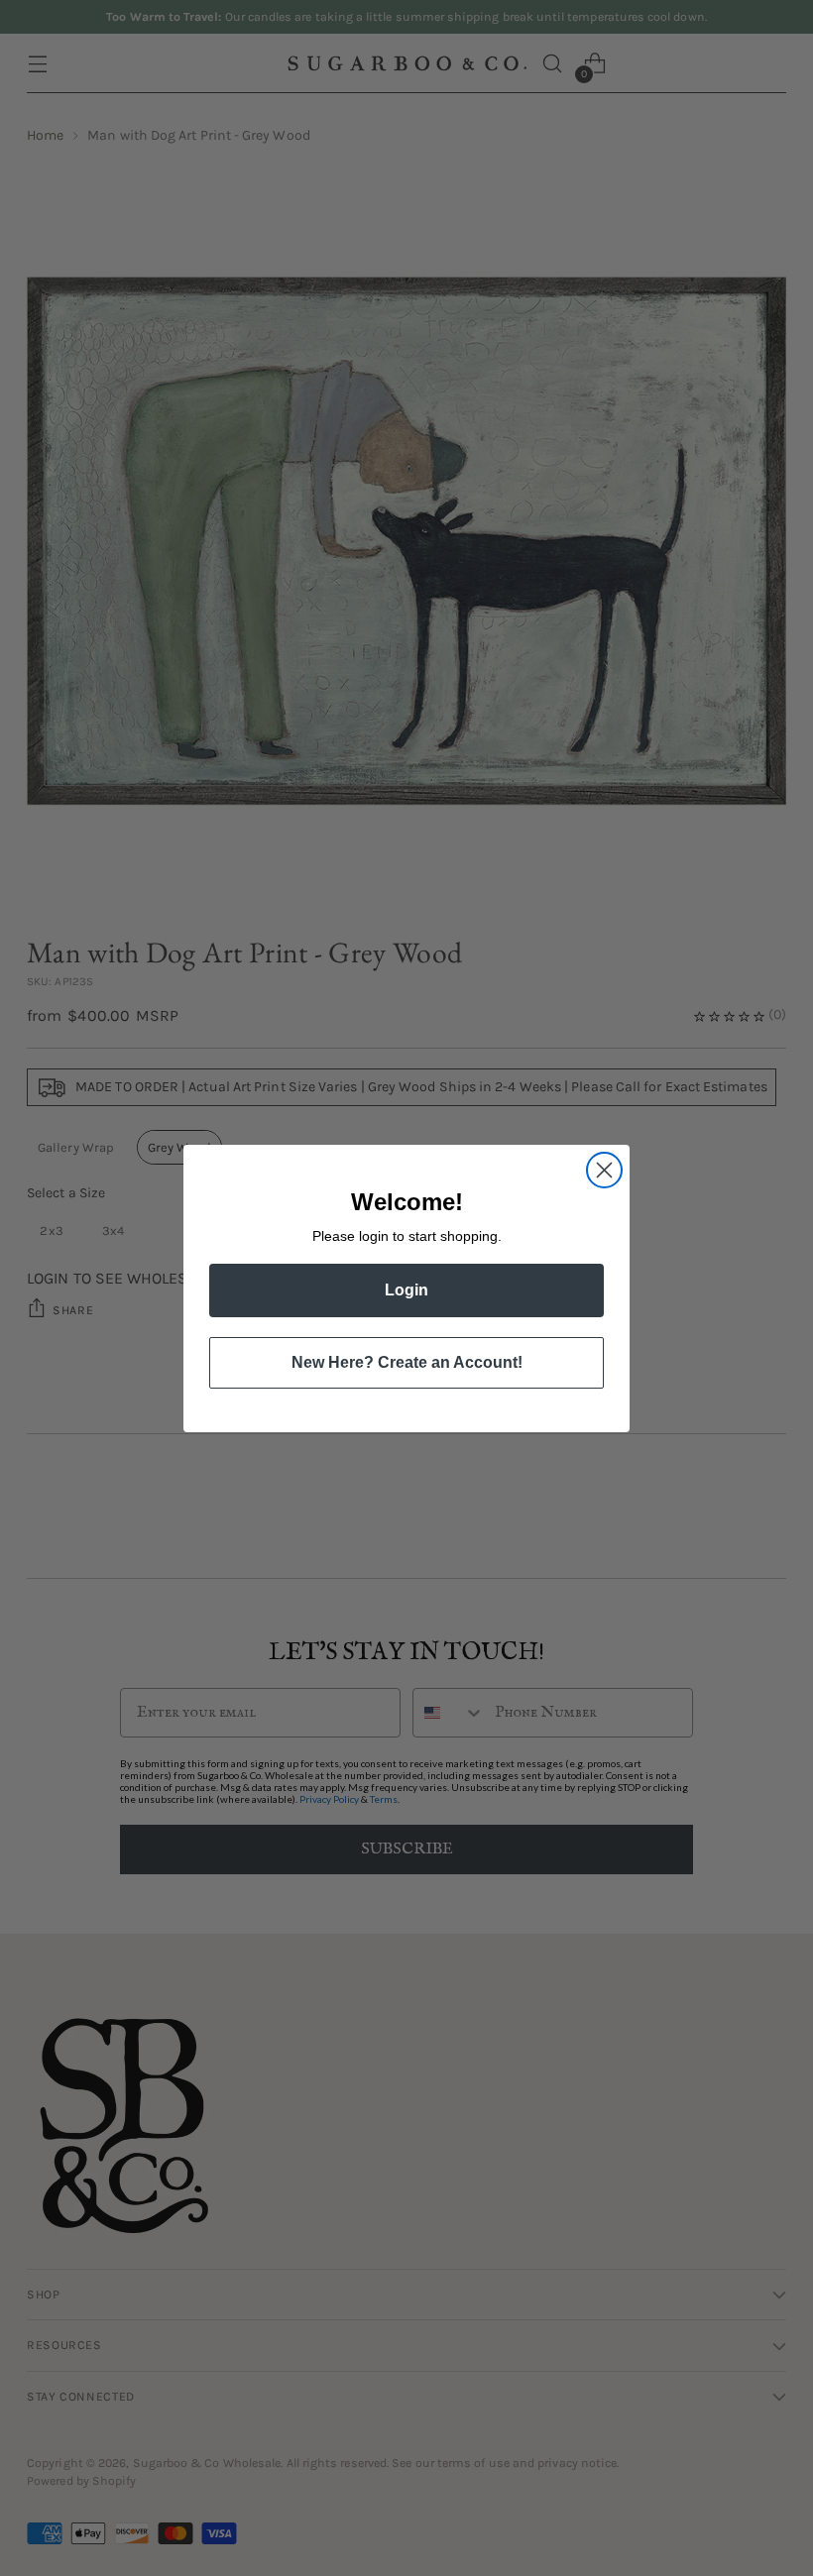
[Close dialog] (604, 1170)
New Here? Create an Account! (407, 1362)
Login (406, 1290)
